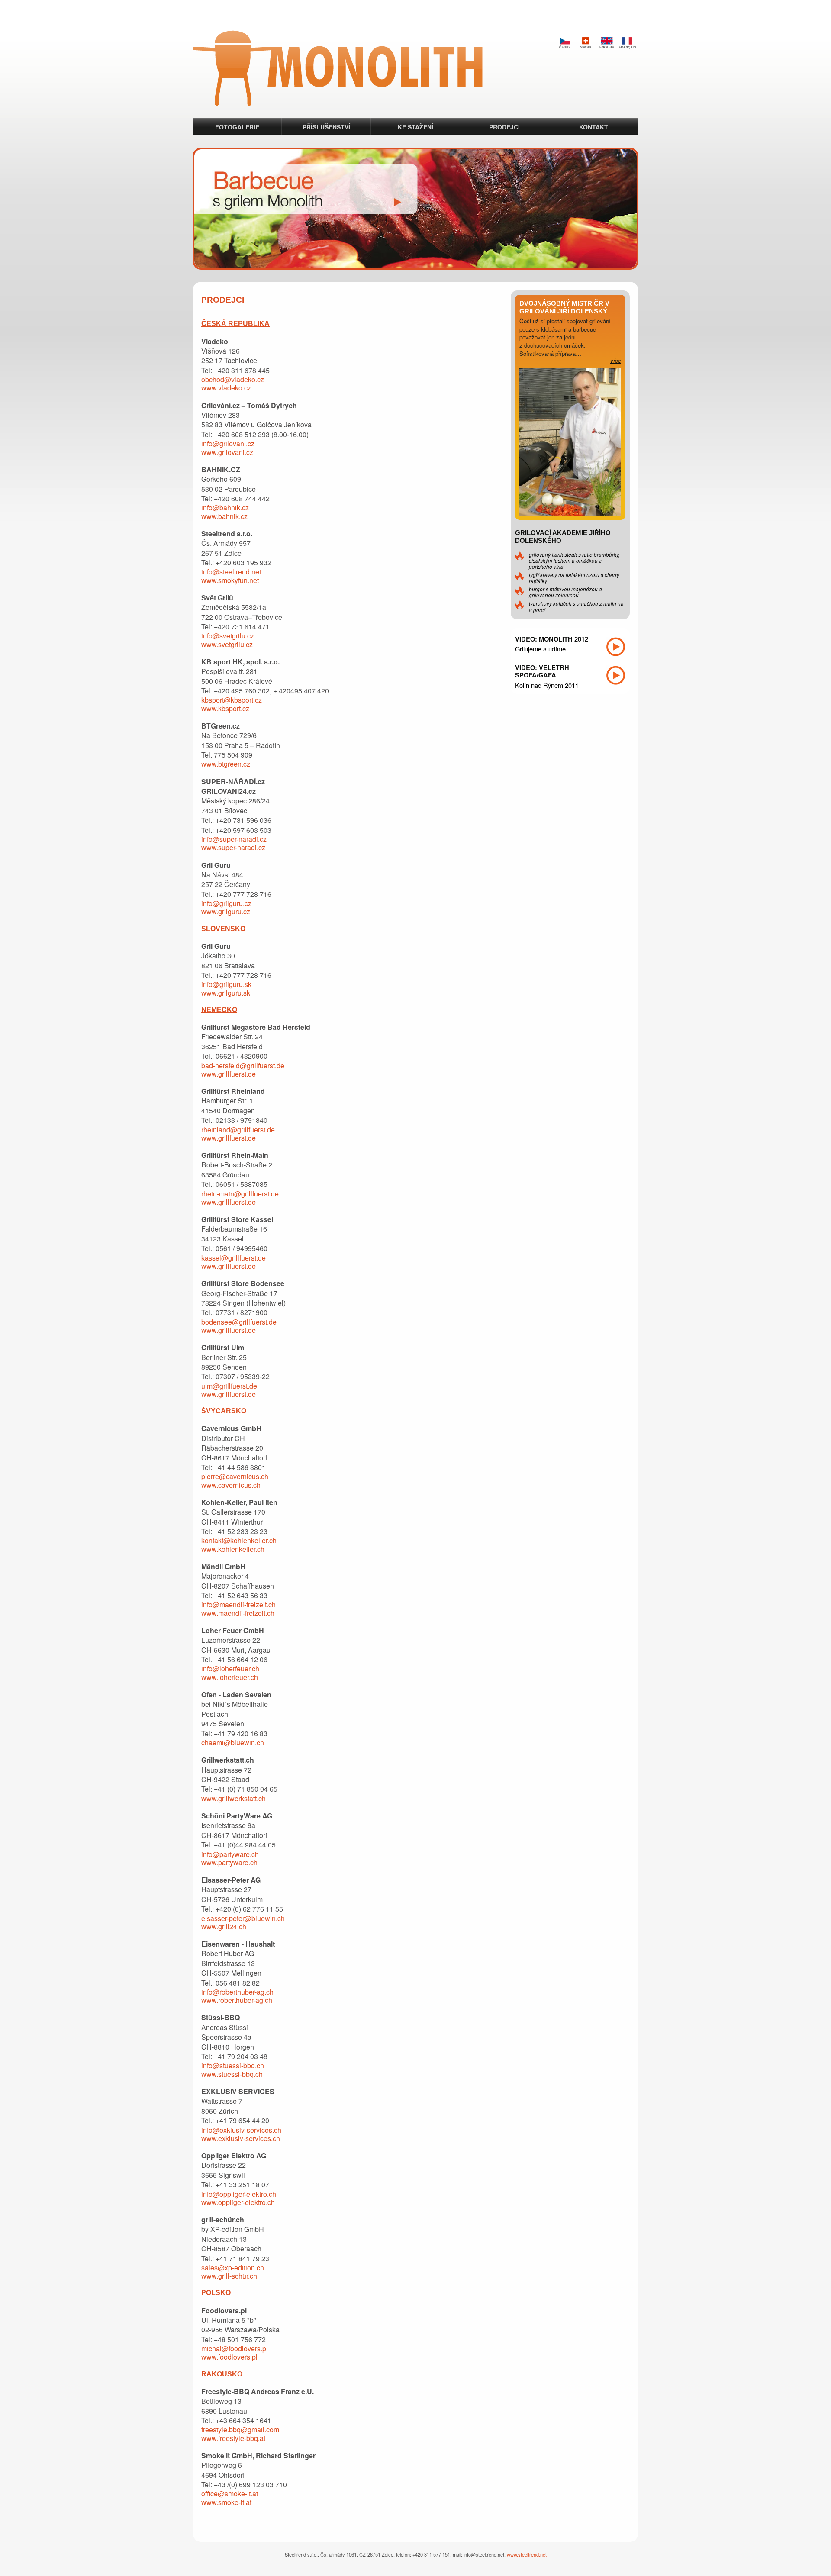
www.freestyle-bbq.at (233, 2438)
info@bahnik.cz (225, 508)
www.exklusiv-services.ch (241, 2138)
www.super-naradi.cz (233, 847)
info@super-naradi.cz (234, 839)
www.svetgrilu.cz (227, 644)
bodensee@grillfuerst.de (239, 1322)
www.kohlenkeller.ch (233, 1549)
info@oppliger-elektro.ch (239, 2194)
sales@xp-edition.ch (233, 2268)
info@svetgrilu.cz (228, 636)
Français (627, 43)
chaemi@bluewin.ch (233, 1743)
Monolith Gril (338, 68)
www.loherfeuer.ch (230, 1677)
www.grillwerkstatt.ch (234, 1798)
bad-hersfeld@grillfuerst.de (243, 1066)
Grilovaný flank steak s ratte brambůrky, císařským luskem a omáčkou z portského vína (574, 561)
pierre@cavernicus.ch (235, 1476)
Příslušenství (326, 127)
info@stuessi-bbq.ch (233, 2065)
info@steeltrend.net (231, 572)
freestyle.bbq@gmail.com (240, 2429)
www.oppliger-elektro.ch (238, 2202)
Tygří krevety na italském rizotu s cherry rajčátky (574, 578)
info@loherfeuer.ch (230, 1668)
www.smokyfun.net (230, 580)
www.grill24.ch (224, 1926)
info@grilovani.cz (228, 443)
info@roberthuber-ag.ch (237, 1992)
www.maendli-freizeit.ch (238, 1613)
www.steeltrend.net (527, 2554)
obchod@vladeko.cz (233, 379)
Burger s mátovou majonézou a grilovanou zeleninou (565, 592)
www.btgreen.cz (226, 764)
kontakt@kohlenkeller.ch (239, 1540)
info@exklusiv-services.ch (241, 2130)
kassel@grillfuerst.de (234, 1258)
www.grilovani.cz (227, 452)
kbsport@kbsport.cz (232, 700)
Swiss (586, 43)
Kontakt (594, 127)
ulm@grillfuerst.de (229, 1386)
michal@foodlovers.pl (235, 2349)
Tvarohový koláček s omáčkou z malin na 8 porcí (576, 606)
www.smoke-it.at (226, 2502)
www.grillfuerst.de (229, 1074)
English (606, 43)
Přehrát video (616, 647)
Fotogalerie (237, 127)
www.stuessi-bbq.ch (232, 2074)
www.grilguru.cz (226, 911)
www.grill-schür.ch (229, 2276)
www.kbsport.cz (225, 708)
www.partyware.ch (229, 1862)
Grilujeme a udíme (540, 649)
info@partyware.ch (230, 1854)
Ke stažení (415, 127)
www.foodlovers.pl (229, 2357)
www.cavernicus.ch (231, 1485)
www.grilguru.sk (226, 993)
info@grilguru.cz (226, 903)
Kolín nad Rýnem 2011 (547, 685)
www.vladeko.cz (226, 388)
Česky (565, 43)
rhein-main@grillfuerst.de (240, 1194)
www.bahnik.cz (224, 516)
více (616, 360)
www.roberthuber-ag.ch (237, 2000)
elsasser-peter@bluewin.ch (243, 1918)
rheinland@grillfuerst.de (238, 1130)
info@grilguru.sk (226, 984)
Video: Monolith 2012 (552, 639)
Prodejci (504, 127)
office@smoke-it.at (230, 2494)
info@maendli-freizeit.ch (238, 1604)
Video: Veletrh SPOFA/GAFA (542, 671)
